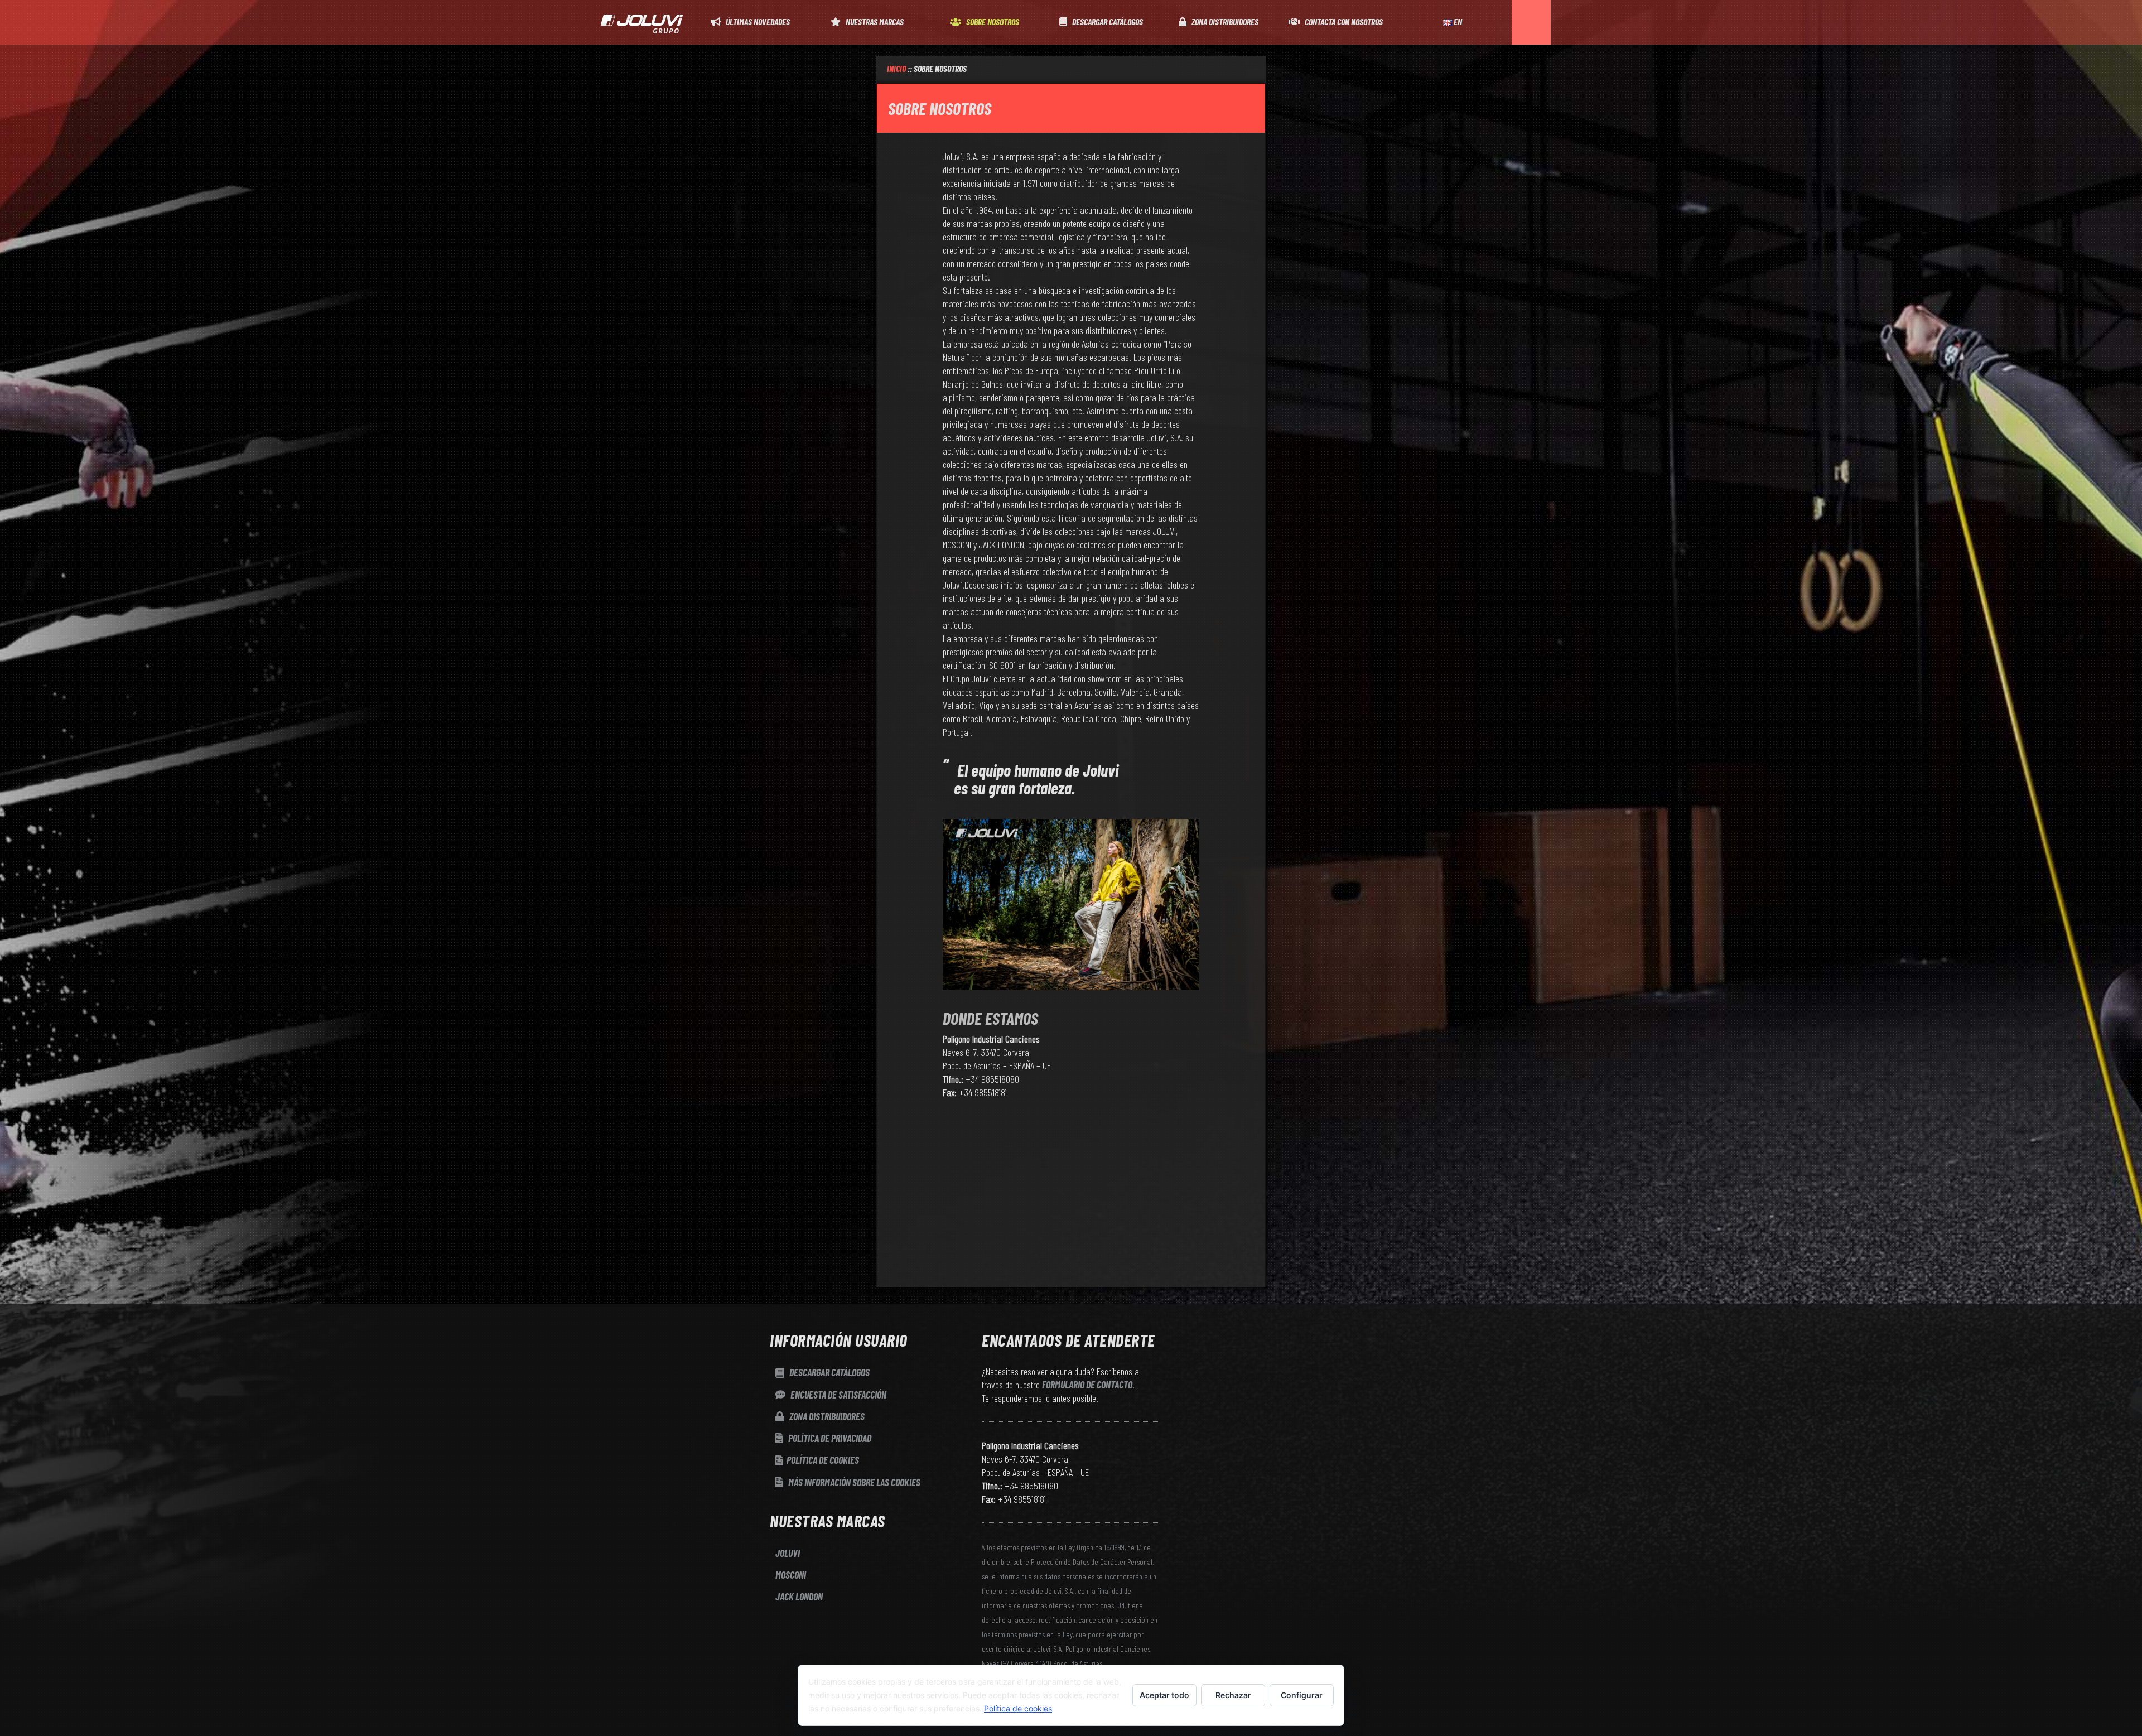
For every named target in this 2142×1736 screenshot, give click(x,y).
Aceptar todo (1164, 1695)
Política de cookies (823, 1460)
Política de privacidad (829, 1438)
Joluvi (788, 1553)
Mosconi (791, 1575)
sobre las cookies (854, 1482)
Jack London (799, 1597)
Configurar (1302, 1695)
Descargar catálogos (829, 1372)
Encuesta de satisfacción (838, 1395)
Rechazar (1233, 1695)
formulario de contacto (1087, 1385)
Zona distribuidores (826, 1416)
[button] (1531, 22)
